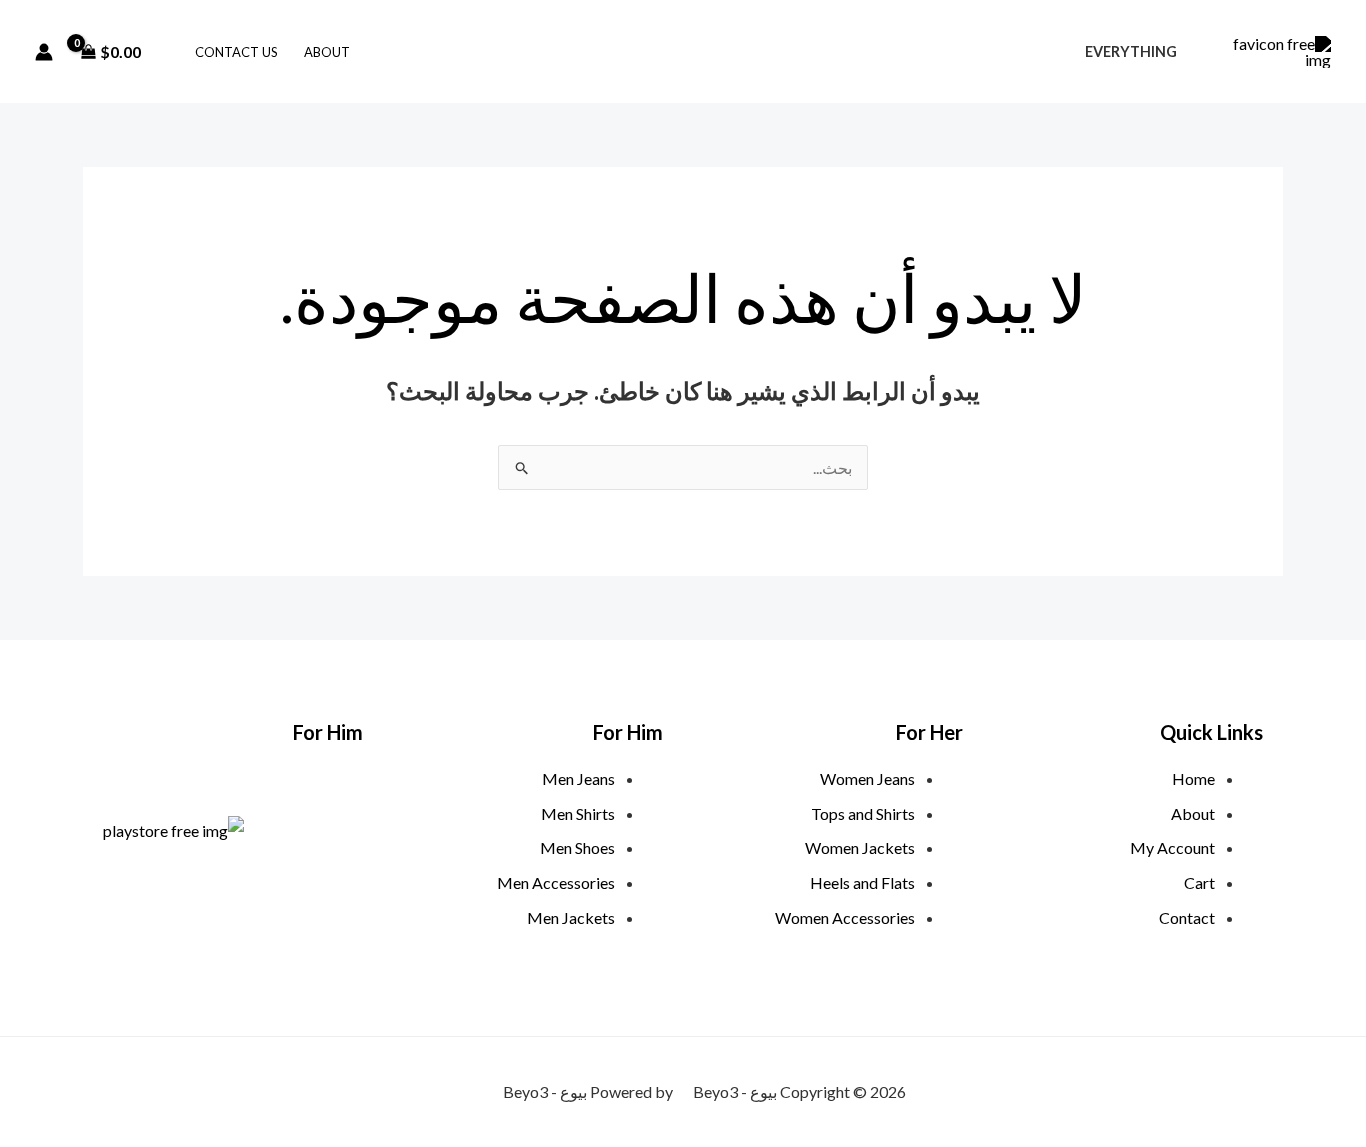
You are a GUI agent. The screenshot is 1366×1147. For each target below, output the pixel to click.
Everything (1131, 51)
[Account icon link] (44, 52)
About (327, 52)
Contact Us (236, 52)
